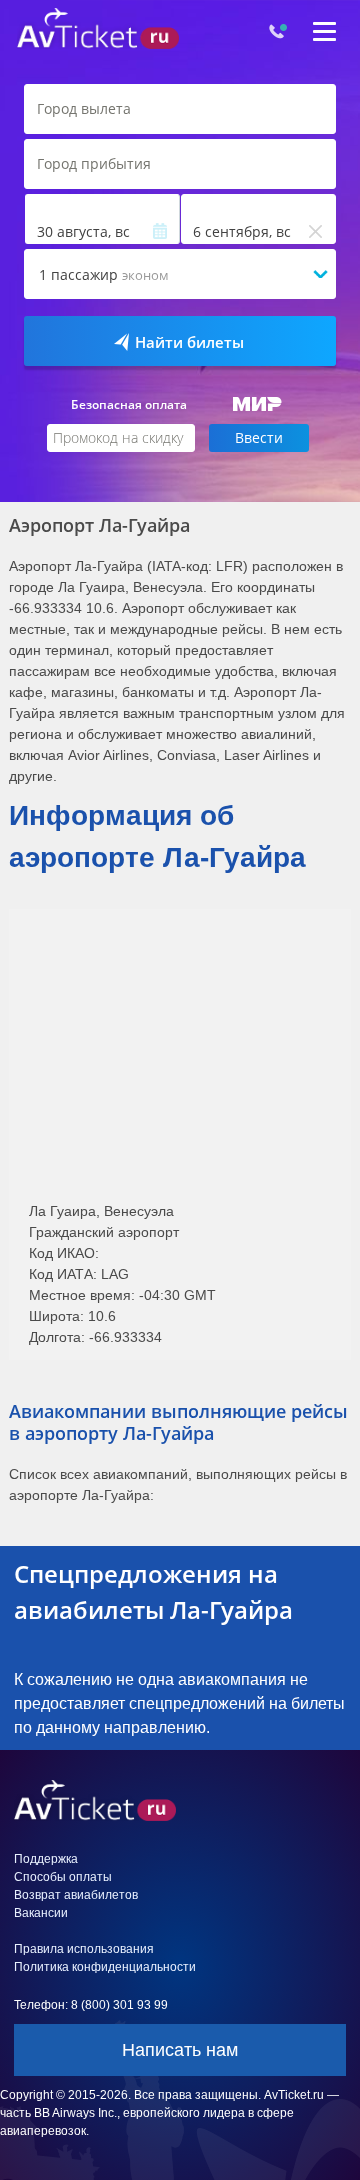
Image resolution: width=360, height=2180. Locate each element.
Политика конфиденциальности (105, 1967)
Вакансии (41, 1913)
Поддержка (46, 1859)
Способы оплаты (63, 1877)
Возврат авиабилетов (76, 1895)
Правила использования (84, 1949)
